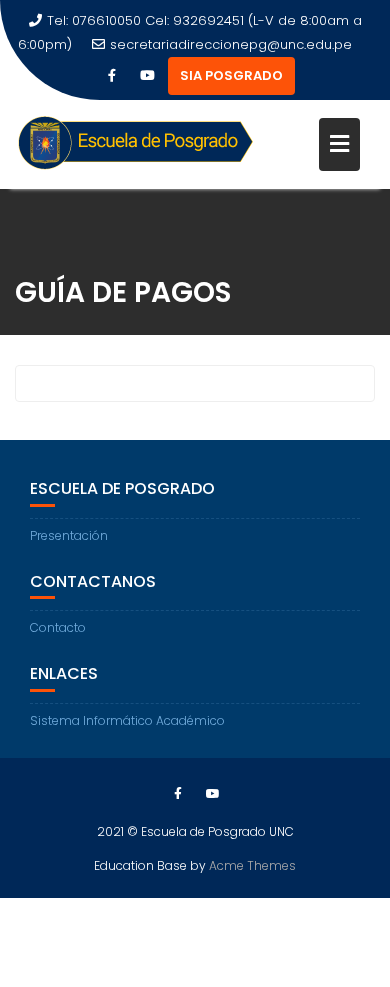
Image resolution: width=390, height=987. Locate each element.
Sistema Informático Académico (127, 720)
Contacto (58, 627)
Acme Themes (252, 865)
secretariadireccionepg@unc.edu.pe (231, 44)
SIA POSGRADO (231, 75)
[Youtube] (148, 76)
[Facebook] (112, 76)
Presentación (69, 535)
